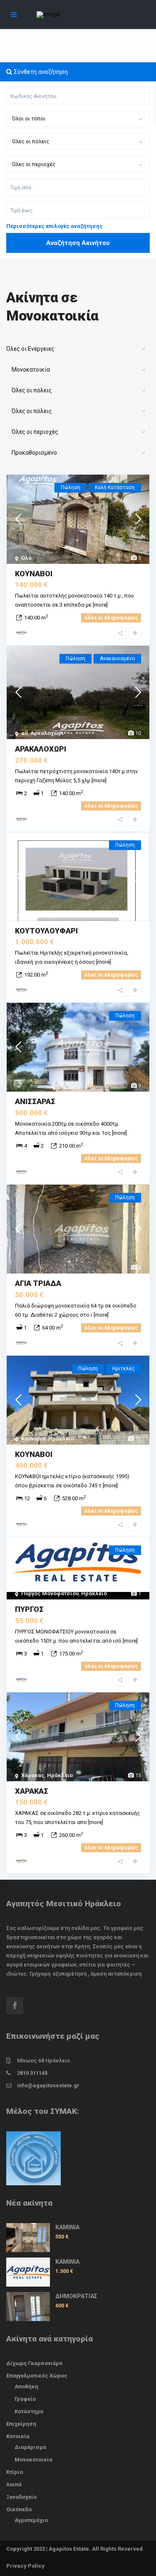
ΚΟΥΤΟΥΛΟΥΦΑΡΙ (46, 931)
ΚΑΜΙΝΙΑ (67, 2227)
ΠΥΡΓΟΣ (29, 1609)
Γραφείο (25, 2399)
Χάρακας (33, 1775)
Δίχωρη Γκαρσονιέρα (34, 2363)
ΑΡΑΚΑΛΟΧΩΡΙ (41, 749)
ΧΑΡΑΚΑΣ (32, 1791)
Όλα (26, 558)
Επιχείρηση (21, 2424)
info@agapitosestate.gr (48, 2085)
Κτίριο (15, 2472)
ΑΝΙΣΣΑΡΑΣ (35, 1101)
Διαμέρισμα (30, 2447)
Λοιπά (14, 2484)
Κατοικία (18, 2436)
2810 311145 (32, 2073)
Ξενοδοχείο (21, 2497)
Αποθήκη (26, 2386)
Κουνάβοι (33, 1439)
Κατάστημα (29, 2411)
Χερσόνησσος (49, 915)
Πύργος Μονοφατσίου (50, 1593)
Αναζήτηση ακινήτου (78, 243)
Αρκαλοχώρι (47, 733)
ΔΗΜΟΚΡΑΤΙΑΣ (76, 2296)
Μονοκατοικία (33, 2460)
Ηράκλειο (61, 1439)
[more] (100, 605)
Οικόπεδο (19, 2509)
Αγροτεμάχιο (31, 2520)
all (25, 733)
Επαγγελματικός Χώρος (37, 2376)
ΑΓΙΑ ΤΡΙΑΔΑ (38, 1283)
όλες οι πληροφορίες (111, 618)
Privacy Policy (25, 2566)
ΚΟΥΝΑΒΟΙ (34, 574)
